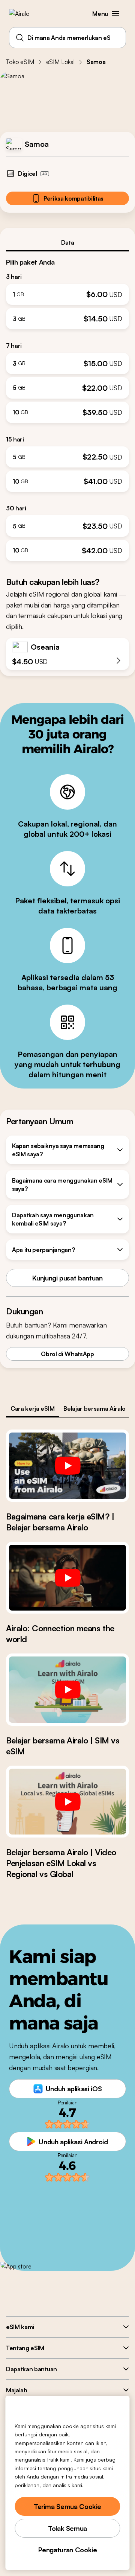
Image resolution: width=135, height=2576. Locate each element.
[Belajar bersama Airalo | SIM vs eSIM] (67, 1690)
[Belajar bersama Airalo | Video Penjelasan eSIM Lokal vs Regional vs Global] (67, 1802)
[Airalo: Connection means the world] (67, 1578)
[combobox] (67, 38)
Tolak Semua (67, 2528)
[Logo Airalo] (25, 14)
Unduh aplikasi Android (73, 2142)
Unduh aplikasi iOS (74, 2089)
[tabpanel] (67, 406)
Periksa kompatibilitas (73, 198)
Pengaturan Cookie (68, 2550)
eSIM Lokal (60, 62)
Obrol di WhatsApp (67, 1354)
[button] (115, 14)
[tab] (67, 242)
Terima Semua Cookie (67, 2506)
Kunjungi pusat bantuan (67, 1278)
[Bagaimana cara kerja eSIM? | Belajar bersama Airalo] (67, 1466)
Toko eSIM (20, 62)
